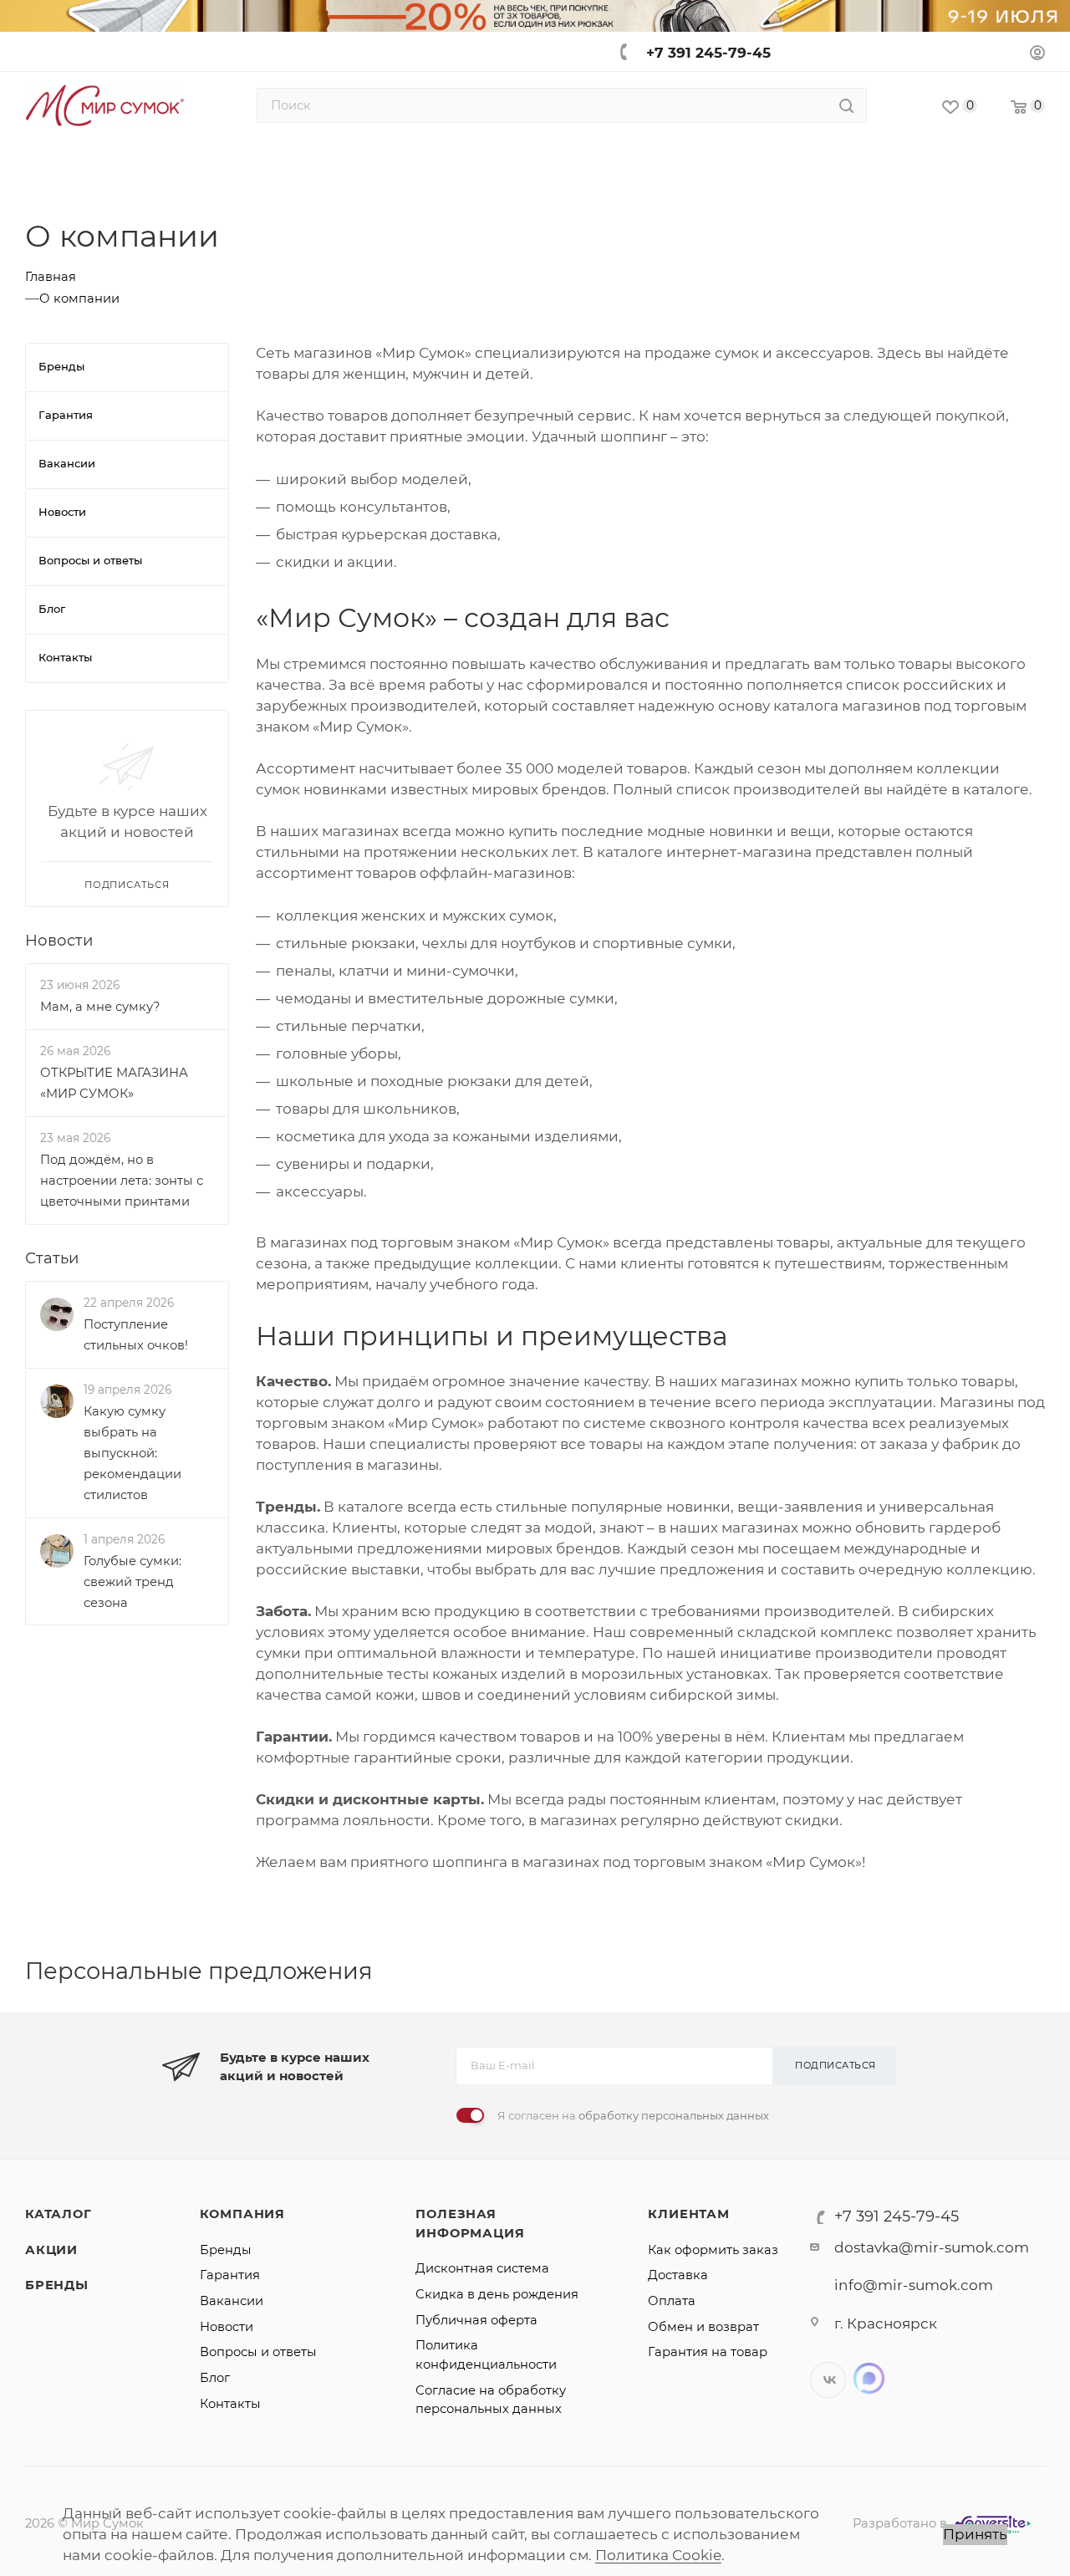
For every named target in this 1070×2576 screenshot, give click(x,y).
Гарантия (230, 2275)
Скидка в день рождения (497, 2294)
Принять (975, 2534)
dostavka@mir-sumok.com (932, 2247)
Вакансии (232, 2301)
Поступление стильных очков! (136, 1335)
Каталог (59, 2214)
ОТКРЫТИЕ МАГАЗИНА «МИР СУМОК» (114, 1083)
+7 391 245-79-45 (708, 53)
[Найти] (846, 105)
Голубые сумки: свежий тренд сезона (132, 1582)
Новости (59, 940)
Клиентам (688, 2214)
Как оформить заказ (713, 2250)
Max (869, 2378)
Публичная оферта (476, 2320)
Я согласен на (633, 2115)
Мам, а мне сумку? (100, 1007)
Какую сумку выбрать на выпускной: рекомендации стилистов (132, 1453)
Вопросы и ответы (258, 2352)
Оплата (672, 2301)
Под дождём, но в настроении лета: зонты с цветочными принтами (122, 1181)
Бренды (57, 2285)
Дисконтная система (482, 2268)
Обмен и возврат (703, 2327)
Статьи (52, 1258)
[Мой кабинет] (1037, 55)
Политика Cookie (658, 2555)
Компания (242, 2214)
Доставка (678, 2275)
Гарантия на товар (708, 2352)
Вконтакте (828, 2380)
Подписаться (836, 2065)
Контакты (230, 2404)
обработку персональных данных (674, 2115)
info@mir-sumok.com (914, 2285)
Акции (51, 2250)
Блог (215, 2378)
